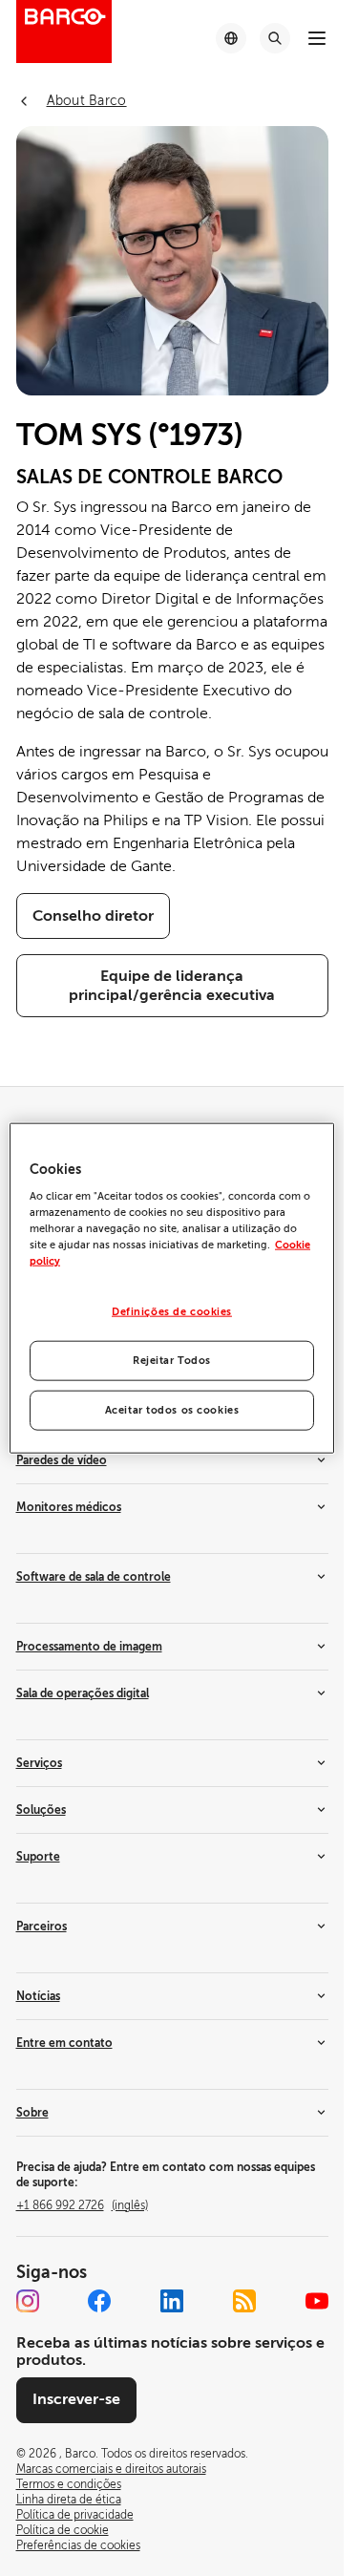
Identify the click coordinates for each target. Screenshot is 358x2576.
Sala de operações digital (83, 1693)
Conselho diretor (93, 916)
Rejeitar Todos (172, 1361)
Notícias (38, 1996)
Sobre (32, 2113)
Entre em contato (64, 2043)
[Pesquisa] (275, 38)
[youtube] (317, 2301)
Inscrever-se (76, 2399)
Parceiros (42, 1927)
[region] (172, 1288)
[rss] (244, 2301)
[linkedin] (172, 2301)
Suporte (38, 1857)
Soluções (41, 1810)
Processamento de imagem (89, 1647)
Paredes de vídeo (62, 1460)
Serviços (39, 1763)
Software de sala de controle (94, 1577)
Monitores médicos (69, 1507)
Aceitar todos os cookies (172, 1410)
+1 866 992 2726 (82, 2205)
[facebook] (99, 2301)
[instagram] (28, 2301)
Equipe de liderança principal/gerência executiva (172, 986)
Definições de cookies (172, 1312)
